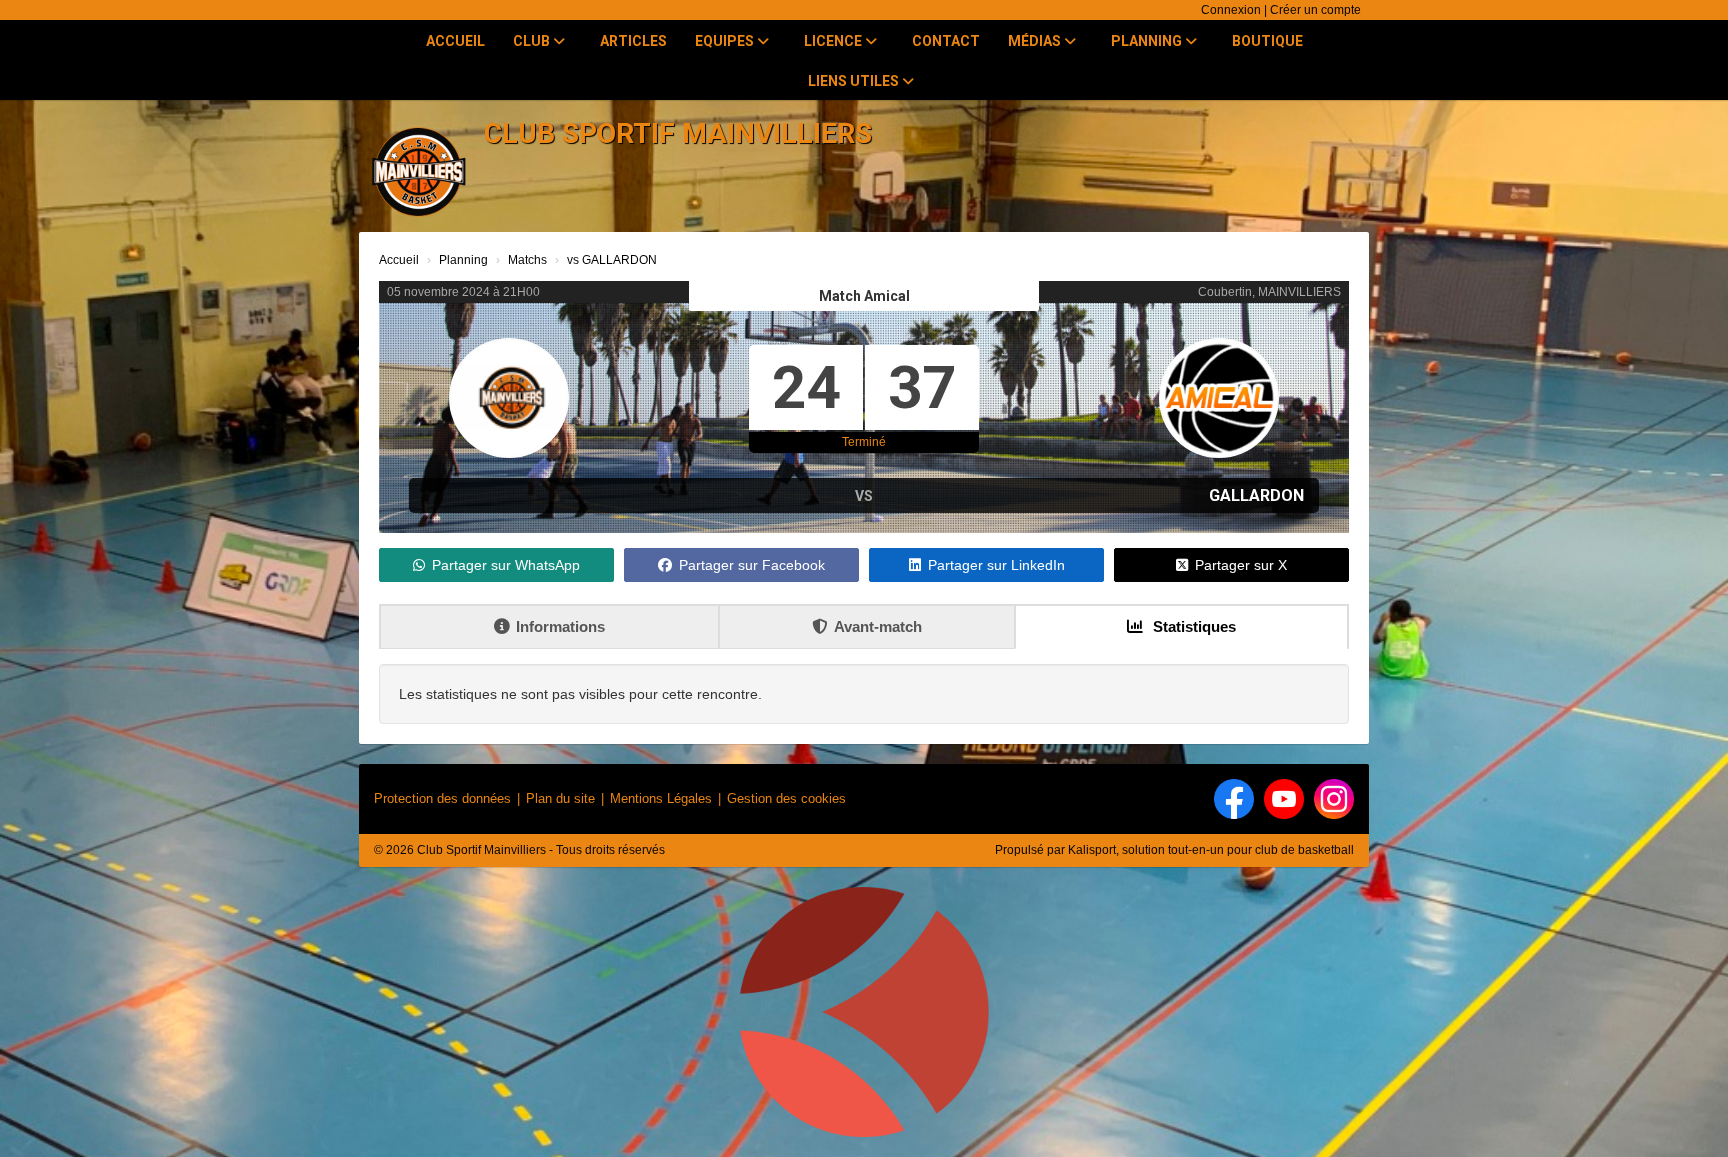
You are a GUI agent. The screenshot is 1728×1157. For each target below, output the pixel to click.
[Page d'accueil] (419, 170)
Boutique (1267, 41)
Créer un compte (1315, 10)
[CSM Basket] (864, 1020)
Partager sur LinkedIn (996, 565)
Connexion (1231, 10)
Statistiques (1192, 626)
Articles (633, 41)
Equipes (726, 41)
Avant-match (878, 626)
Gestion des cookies (786, 798)
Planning (1148, 41)
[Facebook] (1234, 799)
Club (533, 41)
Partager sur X (1241, 565)
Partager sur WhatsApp (506, 565)
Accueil (455, 41)
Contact (946, 41)
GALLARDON (1256, 495)
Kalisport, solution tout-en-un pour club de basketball (1211, 850)
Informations (560, 626)
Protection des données (442, 798)
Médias (1036, 41)
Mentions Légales (661, 798)
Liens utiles (855, 81)
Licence (834, 41)
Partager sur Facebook (752, 565)
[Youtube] (1284, 799)
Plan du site (560, 798)
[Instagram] (1334, 799)
